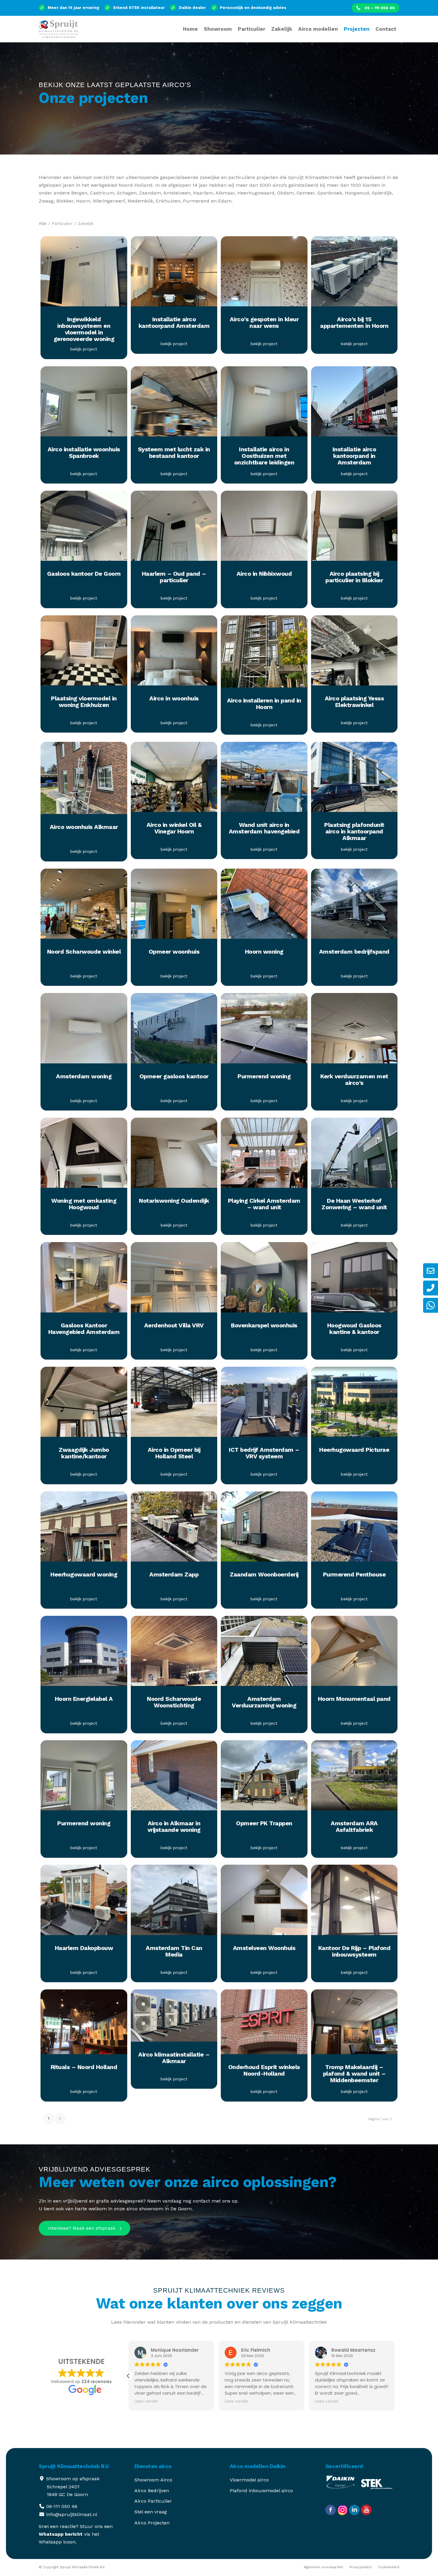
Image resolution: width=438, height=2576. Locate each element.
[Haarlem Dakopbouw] (84, 1903)
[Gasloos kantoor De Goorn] (84, 529)
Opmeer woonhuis (174, 952)
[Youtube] (366, 2511)
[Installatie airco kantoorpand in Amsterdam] (354, 404)
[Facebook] (331, 2511)
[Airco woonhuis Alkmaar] (84, 781)
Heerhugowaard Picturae (354, 1450)
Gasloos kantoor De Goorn (84, 574)
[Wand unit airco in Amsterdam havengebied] (264, 780)
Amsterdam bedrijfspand (354, 952)
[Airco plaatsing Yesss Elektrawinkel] (354, 653)
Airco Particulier (153, 2502)
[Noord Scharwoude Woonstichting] (174, 1654)
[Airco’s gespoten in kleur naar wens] (264, 274)
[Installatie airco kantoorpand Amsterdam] (174, 274)
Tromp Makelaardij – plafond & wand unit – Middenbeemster (354, 2074)
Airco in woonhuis (174, 698)
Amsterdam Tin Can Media (174, 1951)
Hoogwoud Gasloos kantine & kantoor (354, 1329)
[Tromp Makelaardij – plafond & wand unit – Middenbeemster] (354, 2025)
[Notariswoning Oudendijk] (174, 1156)
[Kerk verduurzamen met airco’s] (354, 1031)
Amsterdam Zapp (174, 1574)
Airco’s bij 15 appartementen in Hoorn (354, 322)
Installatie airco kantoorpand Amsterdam (174, 322)
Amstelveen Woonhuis (264, 1948)
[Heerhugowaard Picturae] (354, 1405)
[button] (394, 2376)
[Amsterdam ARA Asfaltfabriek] (354, 1779)
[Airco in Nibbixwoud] (264, 529)
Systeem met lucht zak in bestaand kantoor (174, 453)
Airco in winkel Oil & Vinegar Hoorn (174, 828)
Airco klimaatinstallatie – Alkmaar (174, 2058)
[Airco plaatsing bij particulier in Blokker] (354, 529)
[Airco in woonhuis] (174, 653)
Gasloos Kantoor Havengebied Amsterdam (84, 1329)
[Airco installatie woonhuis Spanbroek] (84, 404)
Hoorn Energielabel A (84, 1699)
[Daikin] (343, 2491)
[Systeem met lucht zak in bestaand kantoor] (174, 404)
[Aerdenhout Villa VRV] (174, 1280)
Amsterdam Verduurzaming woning (264, 1702)
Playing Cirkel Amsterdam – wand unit (264, 1204)
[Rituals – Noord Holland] (84, 2025)
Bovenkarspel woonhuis (264, 1325)
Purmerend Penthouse (354, 1574)
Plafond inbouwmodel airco (261, 2491)
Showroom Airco (153, 2480)
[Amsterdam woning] (84, 1031)
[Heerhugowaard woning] (84, 1529)
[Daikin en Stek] (378, 2491)
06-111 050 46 (62, 2507)
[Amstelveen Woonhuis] (264, 1903)
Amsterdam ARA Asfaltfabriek (354, 1827)
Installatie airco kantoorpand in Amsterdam (354, 456)
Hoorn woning (264, 952)
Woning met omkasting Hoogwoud (84, 1204)
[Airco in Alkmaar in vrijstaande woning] (174, 1779)
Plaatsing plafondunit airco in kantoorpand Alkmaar (354, 831)
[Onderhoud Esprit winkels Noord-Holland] (264, 2025)
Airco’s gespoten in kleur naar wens (264, 322)
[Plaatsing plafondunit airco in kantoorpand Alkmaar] (354, 780)
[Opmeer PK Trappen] (264, 1779)
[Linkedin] (354, 2511)
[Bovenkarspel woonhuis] (264, 1280)
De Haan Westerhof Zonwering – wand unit (354, 1204)
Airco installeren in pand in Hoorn (264, 704)
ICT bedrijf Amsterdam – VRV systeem (264, 1453)
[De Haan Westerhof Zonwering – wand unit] (354, 1156)
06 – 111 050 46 (379, 8)
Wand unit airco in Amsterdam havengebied (264, 828)
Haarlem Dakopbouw (84, 1948)
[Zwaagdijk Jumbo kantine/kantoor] (84, 1405)
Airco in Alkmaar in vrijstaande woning (174, 1827)
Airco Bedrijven (152, 2491)
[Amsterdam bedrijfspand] (354, 907)
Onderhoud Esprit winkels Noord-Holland (264, 2071)
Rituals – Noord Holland (84, 2067)
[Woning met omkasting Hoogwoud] (84, 1156)
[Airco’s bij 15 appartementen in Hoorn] (354, 274)
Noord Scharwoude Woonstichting (174, 1702)
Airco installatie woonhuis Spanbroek (84, 453)
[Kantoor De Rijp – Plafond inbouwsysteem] (354, 1903)
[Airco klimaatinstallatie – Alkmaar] (174, 2019)
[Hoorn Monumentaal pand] (354, 1654)
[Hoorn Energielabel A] (84, 1654)
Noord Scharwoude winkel (84, 952)
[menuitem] (375, 8)
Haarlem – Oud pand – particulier (174, 577)
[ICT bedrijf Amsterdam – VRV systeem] (264, 1405)
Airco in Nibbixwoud (264, 574)
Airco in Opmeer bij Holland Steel (174, 1453)
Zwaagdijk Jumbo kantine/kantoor (84, 1453)
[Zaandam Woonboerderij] (264, 1529)
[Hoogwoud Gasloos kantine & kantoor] (354, 1280)
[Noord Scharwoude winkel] (84, 907)
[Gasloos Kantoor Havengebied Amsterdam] (84, 1280)
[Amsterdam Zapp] (174, 1529)
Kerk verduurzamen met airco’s (354, 1079)
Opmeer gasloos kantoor (174, 1076)
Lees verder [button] (146, 2402)
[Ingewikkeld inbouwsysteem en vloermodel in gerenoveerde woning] (84, 274)
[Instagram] (343, 2511)
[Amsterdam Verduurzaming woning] (264, 1654)
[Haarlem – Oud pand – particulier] (174, 529)
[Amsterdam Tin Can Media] (174, 1903)
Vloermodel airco (249, 2480)
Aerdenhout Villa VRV (174, 1325)
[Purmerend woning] (264, 1031)
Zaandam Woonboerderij (264, 1574)
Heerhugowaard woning (84, 1574)
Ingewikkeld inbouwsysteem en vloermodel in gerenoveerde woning (84, 329)
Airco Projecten (152, 2523)
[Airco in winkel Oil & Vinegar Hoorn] (174, 780)
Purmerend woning (264, 1076)
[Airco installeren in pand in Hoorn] (264, 654)
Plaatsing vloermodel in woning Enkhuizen (84, 702)
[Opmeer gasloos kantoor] (174, 1031)
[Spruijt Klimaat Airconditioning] (61, 33)
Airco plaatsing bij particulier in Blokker (354, 577)
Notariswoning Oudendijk (174, 1201)
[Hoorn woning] (264, 907)
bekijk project (84, 349)
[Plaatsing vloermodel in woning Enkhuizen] (84, 653)
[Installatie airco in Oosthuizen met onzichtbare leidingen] (264, 404)
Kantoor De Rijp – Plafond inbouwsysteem (354, 1951)
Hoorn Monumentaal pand (354, 1699)
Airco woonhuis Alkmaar (84, 827)
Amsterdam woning (84, 1076)
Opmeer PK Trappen (264, 1823)
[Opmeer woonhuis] (174, 907)
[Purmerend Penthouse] (354, 1529)
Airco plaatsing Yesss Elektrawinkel (354, 702)
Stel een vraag (151, 2512)
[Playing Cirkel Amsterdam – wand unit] (264, 1156)
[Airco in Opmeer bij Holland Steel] (174, 1405)
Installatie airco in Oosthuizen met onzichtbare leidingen (264, 456)
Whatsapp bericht (61, 2534)
